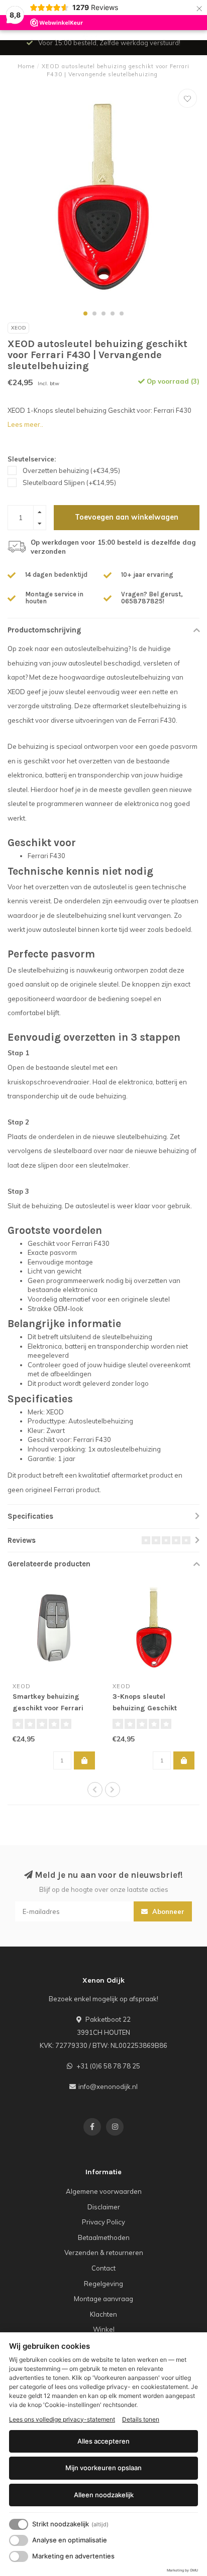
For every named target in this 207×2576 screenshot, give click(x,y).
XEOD (18, 328)
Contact (103, 2268)
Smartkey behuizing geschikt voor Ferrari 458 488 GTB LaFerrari (50, 1708)
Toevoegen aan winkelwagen (127, 517)
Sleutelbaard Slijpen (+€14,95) (69, 482)
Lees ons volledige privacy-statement (62, 2419)
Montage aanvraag (103, 2299)
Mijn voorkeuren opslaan (103, 2468)
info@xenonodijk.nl (108, 2086)
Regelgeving (103, 2284)
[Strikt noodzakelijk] (19, 2524)
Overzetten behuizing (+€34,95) (71, 470)
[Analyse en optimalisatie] (19, 2540)
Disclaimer (104, 2207)
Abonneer (167, 1911)
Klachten (103, 2314)
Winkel (104, 2329)
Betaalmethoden (104, 2237)
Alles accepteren (103, 2441)
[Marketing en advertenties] (19, 2556)
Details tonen (141, 2419)
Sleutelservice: (32, 459)
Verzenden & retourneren (104, 2252)
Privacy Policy (103, 2222)
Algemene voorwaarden (104, 2191)
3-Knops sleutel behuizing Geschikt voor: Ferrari (145, 1708)
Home (26, 66)
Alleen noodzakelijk (104, 2495)
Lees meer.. (25, 424)
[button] (85, 313)
